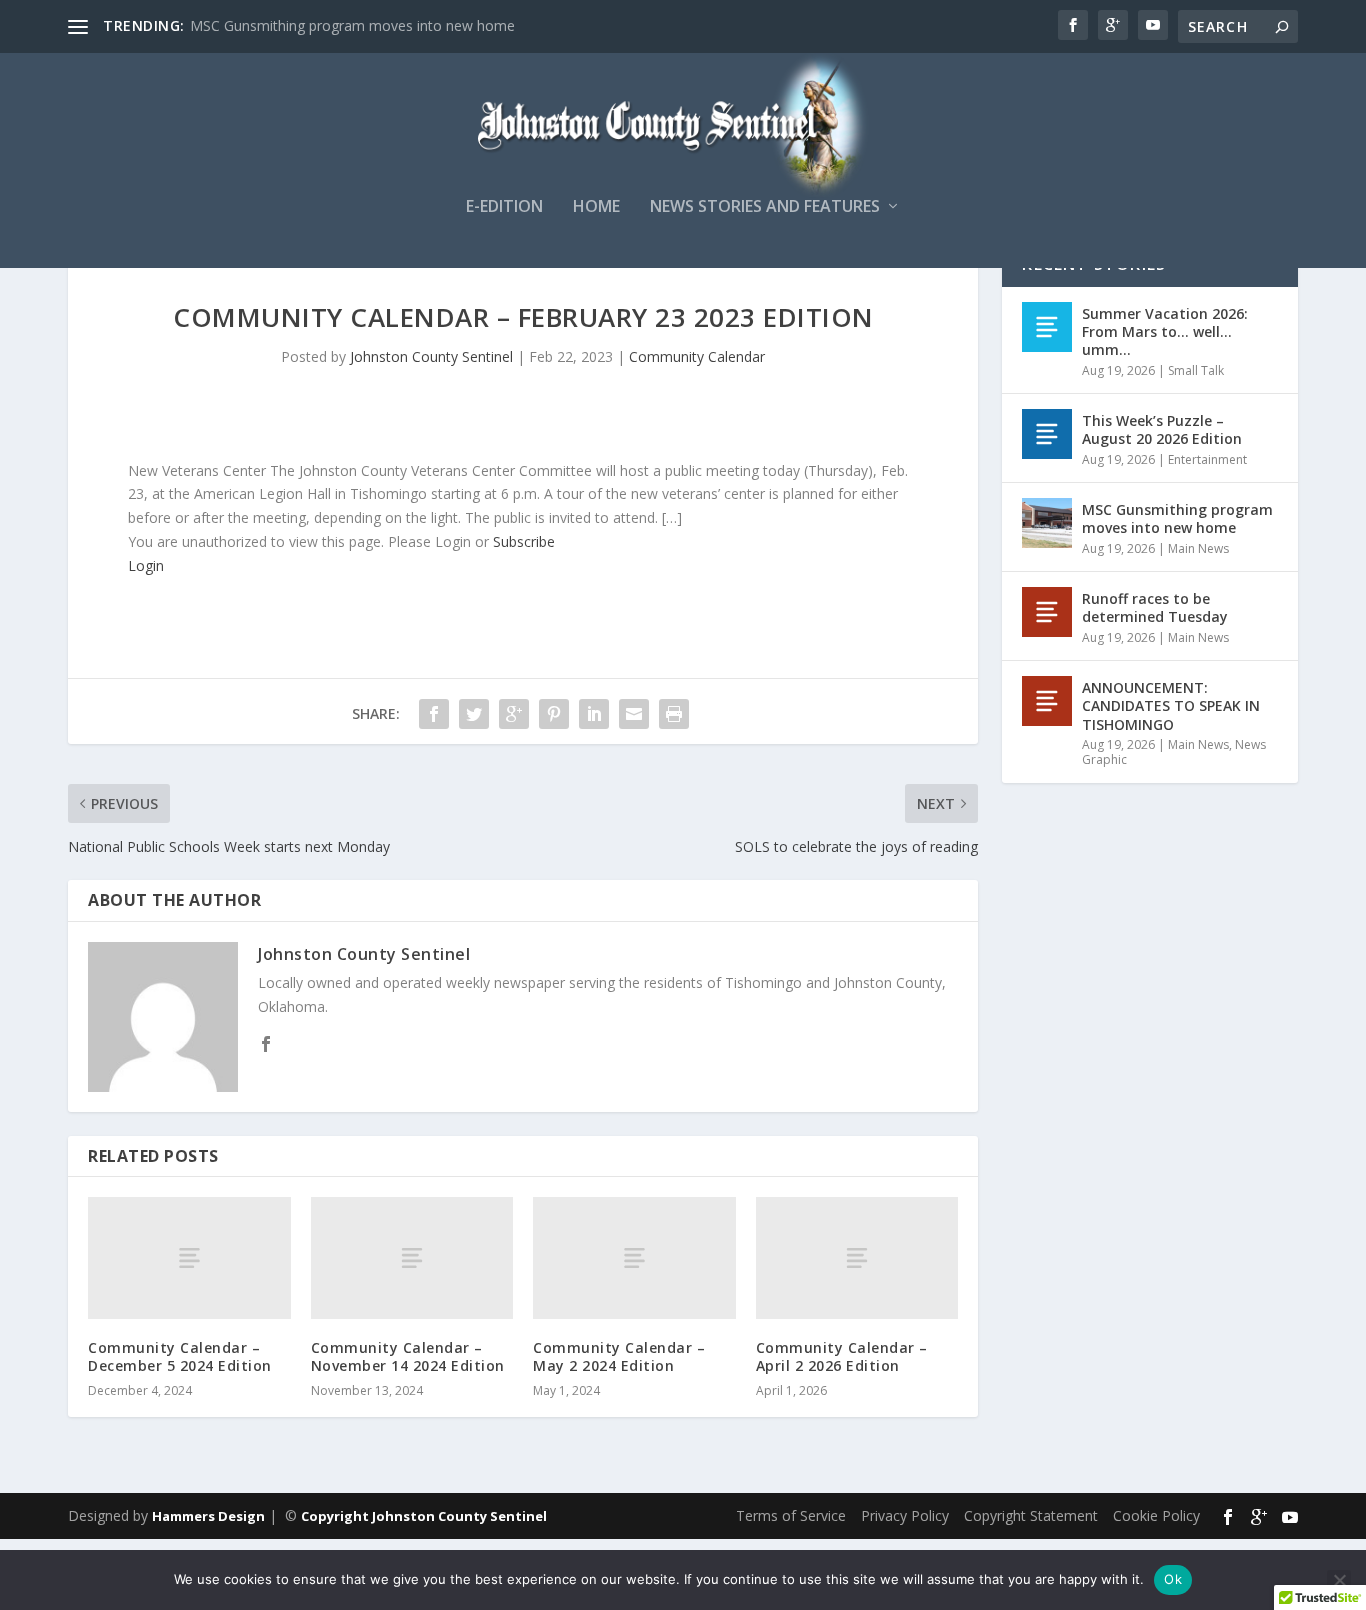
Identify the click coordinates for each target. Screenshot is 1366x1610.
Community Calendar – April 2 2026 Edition (842, 1356)
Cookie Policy (1156, 1515)
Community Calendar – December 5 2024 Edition (180, 1356)
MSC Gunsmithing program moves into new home (352, 25)
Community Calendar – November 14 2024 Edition (408, 1356)
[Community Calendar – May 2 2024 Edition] (634, 1257)
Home (596, 207)
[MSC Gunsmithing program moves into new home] (1047, 523)
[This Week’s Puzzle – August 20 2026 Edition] (1047, 434)
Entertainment (1207, 459)
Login (146, 565)
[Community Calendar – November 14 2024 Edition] (412, 1257)
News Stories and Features (765, 207)
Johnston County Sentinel (431, 356)
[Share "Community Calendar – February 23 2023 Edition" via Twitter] (474, 714)
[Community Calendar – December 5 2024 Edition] (189, 1257)
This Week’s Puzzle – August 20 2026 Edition (1162, 429)
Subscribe (524, 541)
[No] (1339, 1580)
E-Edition (504, 207)
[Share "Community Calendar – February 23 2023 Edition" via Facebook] (434, 714)
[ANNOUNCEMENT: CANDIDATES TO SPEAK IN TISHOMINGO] (1047, 701)
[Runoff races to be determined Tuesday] (1047, 612)
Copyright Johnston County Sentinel (424, 1516)
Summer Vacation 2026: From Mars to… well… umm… (1165, 331)
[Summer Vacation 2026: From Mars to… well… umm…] (1047, 327)
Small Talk (1196, 370)
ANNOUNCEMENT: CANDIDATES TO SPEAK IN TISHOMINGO (1171, 705)
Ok (1173, 1579)
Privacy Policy (905, 1515)
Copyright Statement (1031, 1515)
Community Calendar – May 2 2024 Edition (619, 1356)
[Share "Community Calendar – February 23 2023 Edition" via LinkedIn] (594, 714)
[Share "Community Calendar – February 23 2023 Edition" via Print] (674, 714)
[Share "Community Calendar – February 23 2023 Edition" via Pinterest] (554, 714)
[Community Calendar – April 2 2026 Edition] (857, 1257)
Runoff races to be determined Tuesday (1155, 607)
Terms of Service (791, 1515)
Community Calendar (697, 356)
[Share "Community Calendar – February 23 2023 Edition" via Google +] (514, 714)
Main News (1198, 548)
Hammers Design (208, 1516)
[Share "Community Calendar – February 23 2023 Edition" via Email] (634, 714)
